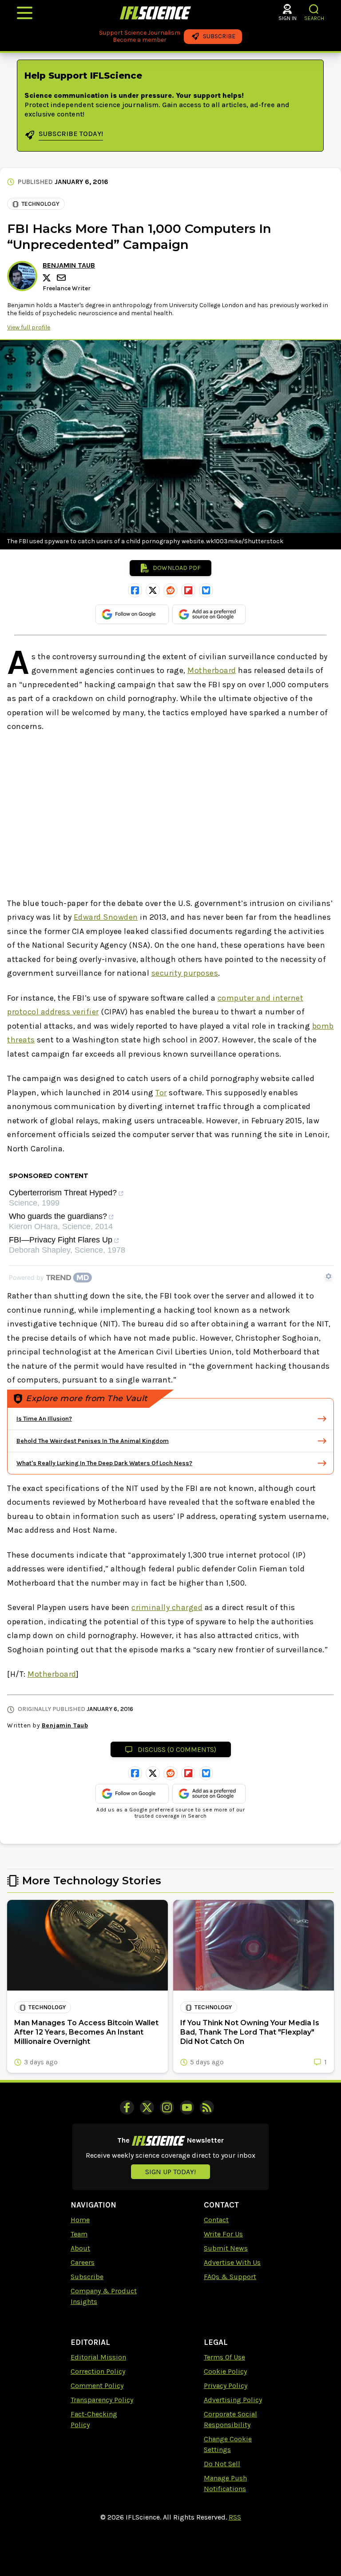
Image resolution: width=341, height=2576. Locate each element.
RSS (235, 2517)
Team (79, 2234)
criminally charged (167, 1607)
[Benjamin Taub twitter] (48, 278)
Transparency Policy (102, 2400)
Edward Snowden (106, 917)
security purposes (185, 973)
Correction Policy (98, 2371)
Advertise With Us (232, 2262)
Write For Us (223, 2234)
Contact (216, 2220)
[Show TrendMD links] (329, 1276)
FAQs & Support (230, 2277)
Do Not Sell (222, 2464)
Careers (83, 2262)
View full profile (29, 327)
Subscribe (87, 2277)
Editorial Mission (98, 2357)
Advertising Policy (233, 2400)
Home (80, 2220)
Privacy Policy (226, 2386)
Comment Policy (97, 2386)
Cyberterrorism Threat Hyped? (63, 1193)
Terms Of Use (224, 2357)
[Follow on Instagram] (167, 2107)
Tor (161, 1093)
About (80, 2248)
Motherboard (212, 670)
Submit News (226, 2248)
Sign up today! (170, 2172)
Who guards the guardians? (58, 1216)
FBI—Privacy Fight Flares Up (61, 1240)
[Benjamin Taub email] (62, 278)
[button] (314, 9)
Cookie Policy (225, 2371)
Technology (40, 204)
